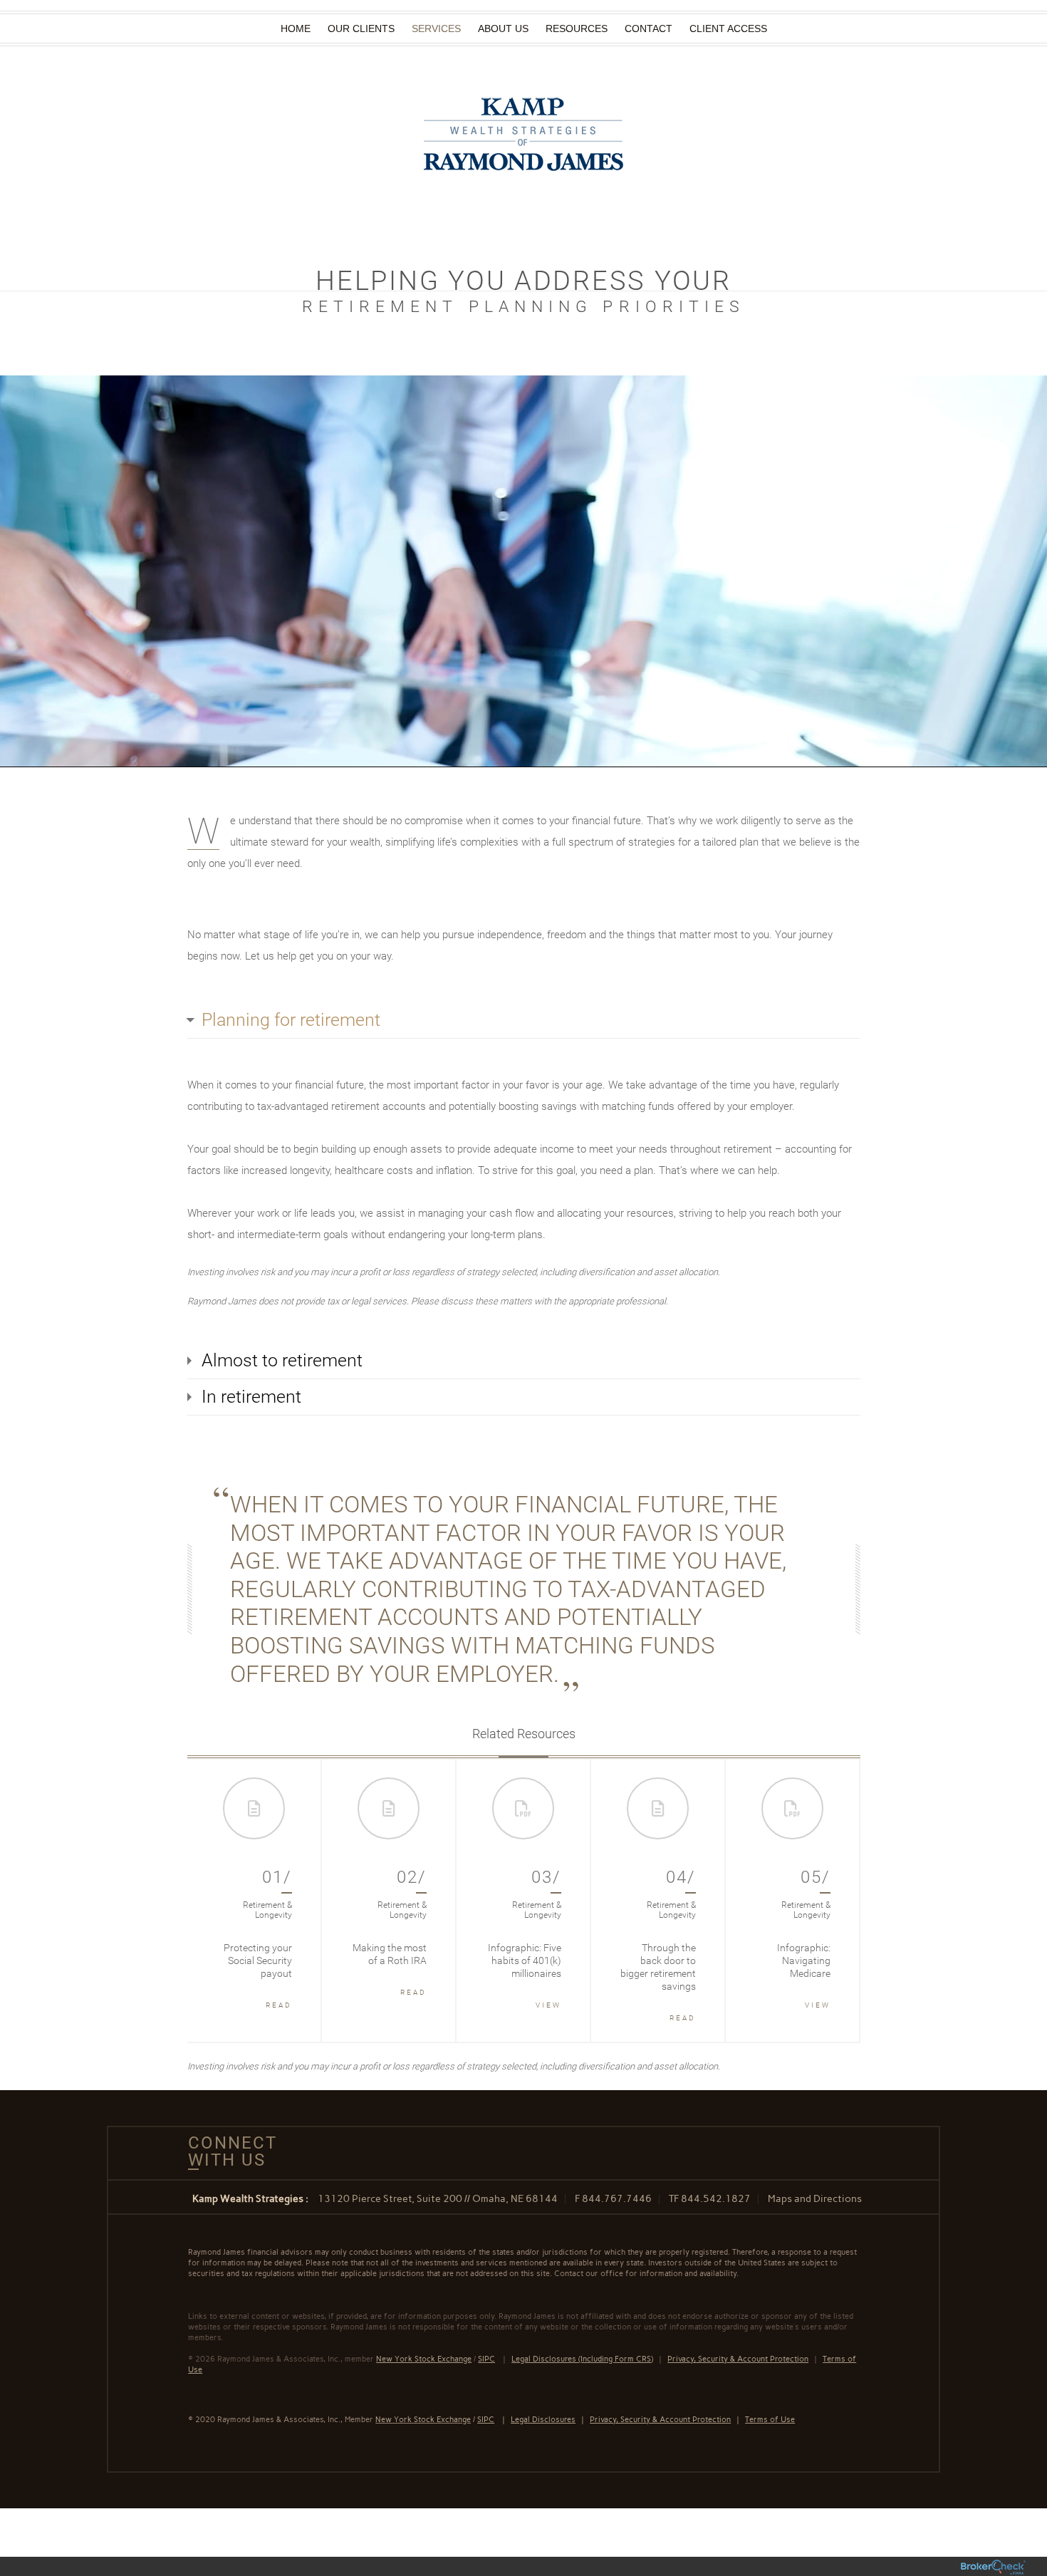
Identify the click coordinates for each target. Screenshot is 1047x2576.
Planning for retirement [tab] (291, 1020)
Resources (577, 28)
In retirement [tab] (251, 1397)
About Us (503, 28)
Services (436, 28)
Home (296, 28)
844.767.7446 (617, 2199)
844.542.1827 (716, 2199)
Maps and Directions (815, 2199)
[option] (255, 1901)
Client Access (728, 28)
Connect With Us (227, 2151)
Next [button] (835, 1901)
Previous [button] (212, 1901)
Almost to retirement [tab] (282, 1360)
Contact (648, 28)
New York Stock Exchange (423, 2420)
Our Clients (361, 28)
